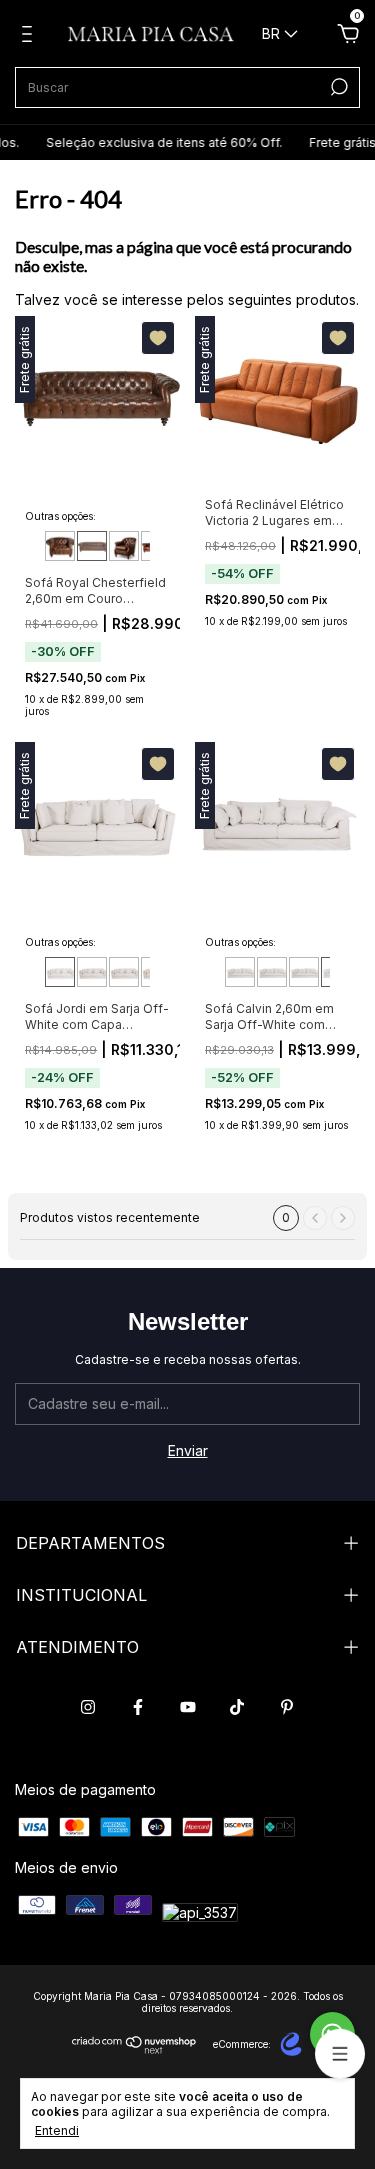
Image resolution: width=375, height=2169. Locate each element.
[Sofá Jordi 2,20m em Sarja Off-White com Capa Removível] (124, 972)
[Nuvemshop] (134, 2048)
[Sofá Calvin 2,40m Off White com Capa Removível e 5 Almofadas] (304, 972)
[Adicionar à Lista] (158, 338)
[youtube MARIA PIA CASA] (188, 1707)
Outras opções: (60, 516)
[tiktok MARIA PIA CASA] (237, 1707)
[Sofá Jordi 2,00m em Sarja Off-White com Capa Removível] (92, 972)
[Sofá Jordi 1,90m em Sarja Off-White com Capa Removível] (60, 972)
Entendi (57, 2130)
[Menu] (30, 36)
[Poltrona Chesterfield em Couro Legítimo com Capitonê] (124, 546)
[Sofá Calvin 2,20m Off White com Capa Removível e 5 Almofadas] (272, 972)
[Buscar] (337, 87)
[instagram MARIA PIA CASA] (88, 1707)
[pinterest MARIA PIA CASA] (287, 1707)
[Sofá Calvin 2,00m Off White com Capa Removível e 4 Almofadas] (240, 972)
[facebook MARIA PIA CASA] (138, 1707)
